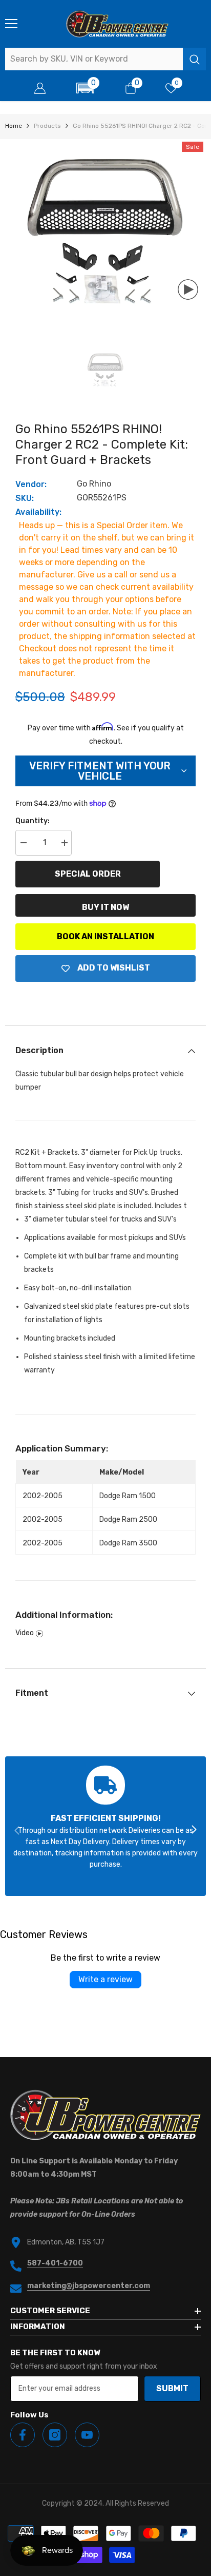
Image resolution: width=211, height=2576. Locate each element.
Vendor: (31, 484)
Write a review (105, 1979)
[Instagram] (55, 2435)
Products (47, 126)
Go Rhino (94, 484)
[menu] (11, 24)
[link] (105, 1826)
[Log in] (40, 88)
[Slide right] (194, 1830)
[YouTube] (87, 2435)
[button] (85, 88)
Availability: (38, 512)
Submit (172, 2388)
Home (14, 126)
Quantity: (33, 821)
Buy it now (105, 907)
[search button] (194, 59)
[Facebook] (23, 2435)
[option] (105, 231)
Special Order (88, 874)
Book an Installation (105, 936)
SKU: (25, 498)
